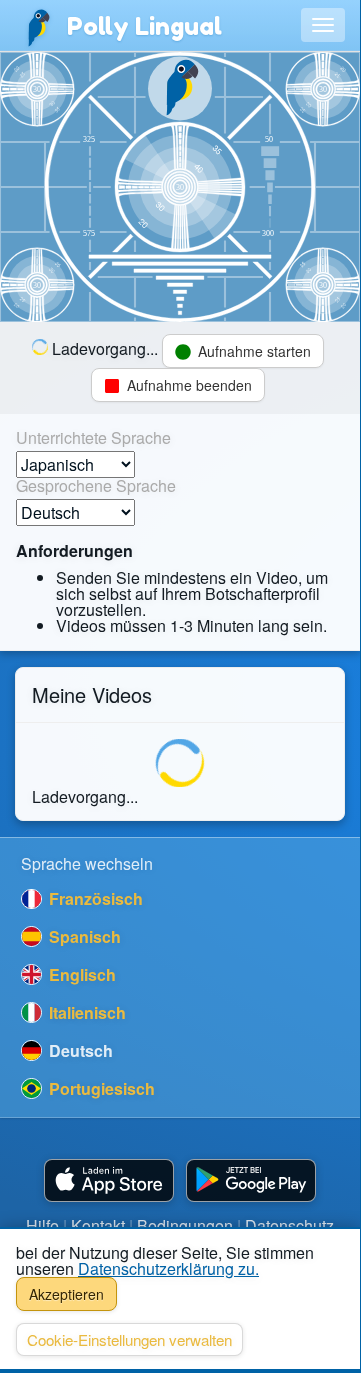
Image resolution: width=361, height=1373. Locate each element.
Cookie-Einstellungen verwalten (129, 1339)
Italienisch (85, 1012)
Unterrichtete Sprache (93, 438)
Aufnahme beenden (187, 385)
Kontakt (98, 1225)
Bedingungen (185, 1225)
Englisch (80, 974)
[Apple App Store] (109, 1180)
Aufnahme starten (252, 351)
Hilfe (42, 1225)
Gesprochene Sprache (96, 486)
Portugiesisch (100, 1088)
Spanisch (83, 936)
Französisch (94, 898)
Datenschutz (289, 1225)
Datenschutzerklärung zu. (168, 1268)
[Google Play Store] (251, 1180)
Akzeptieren (66, 1294)
